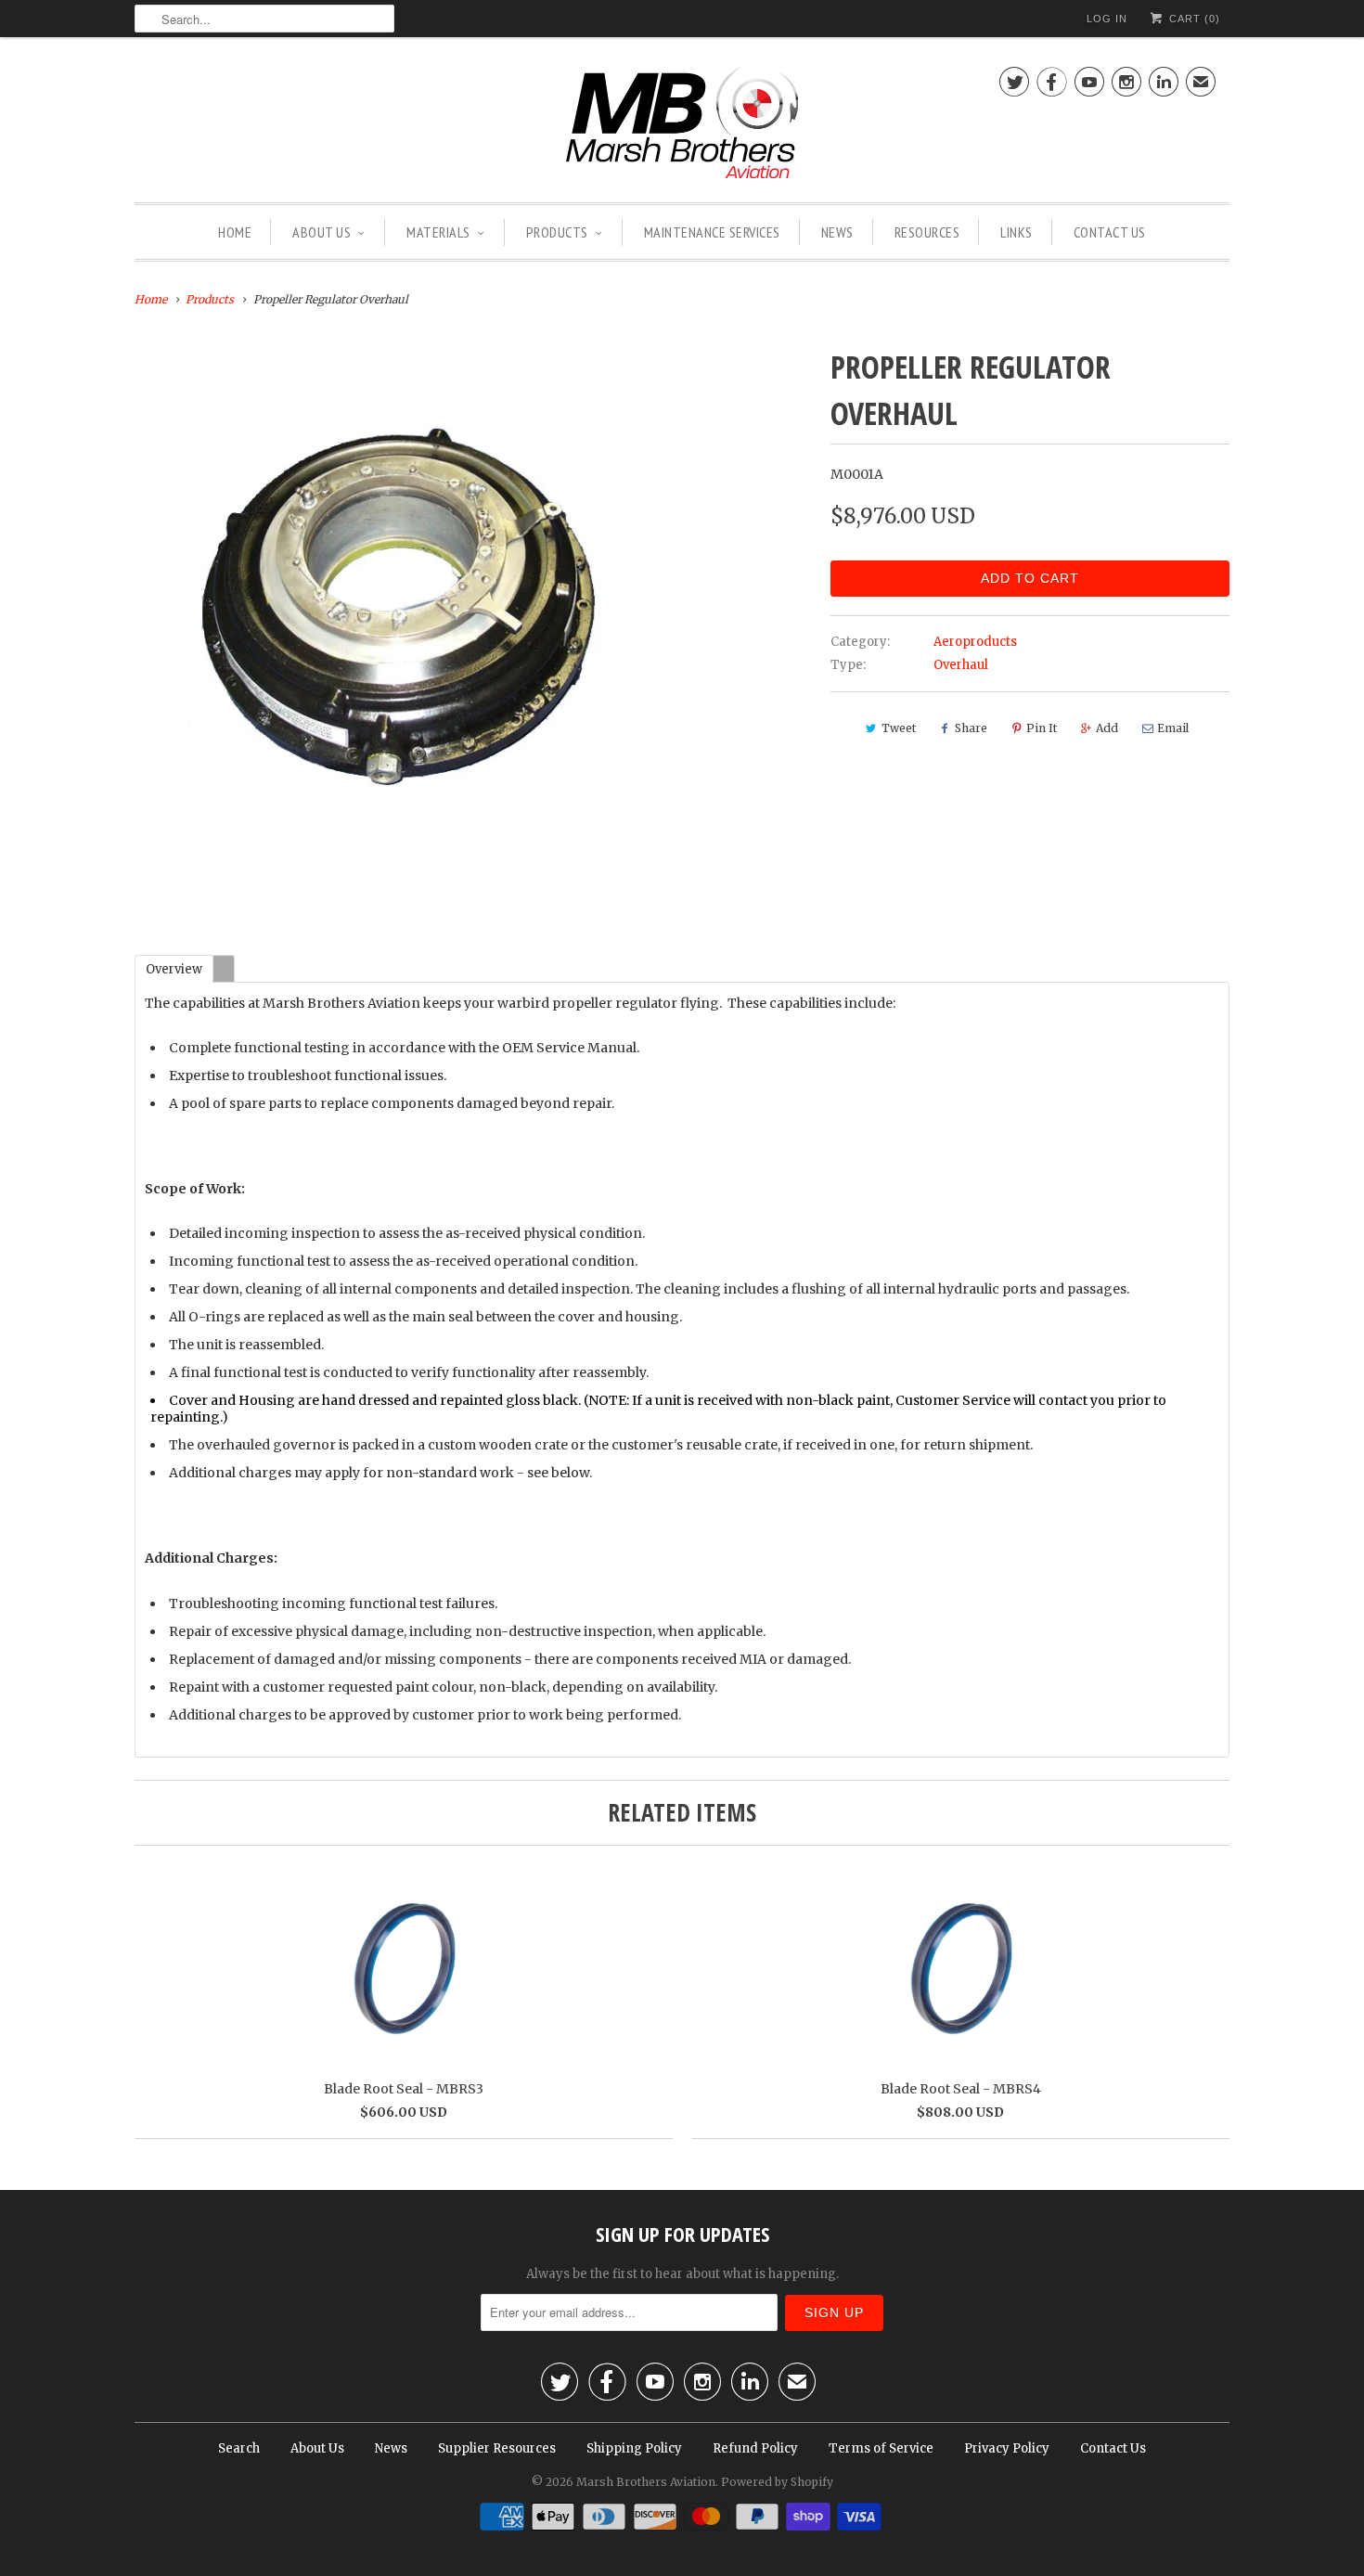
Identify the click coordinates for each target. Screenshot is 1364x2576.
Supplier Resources (497, 2448)
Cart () (1193, 19)
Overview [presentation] (174, 969)
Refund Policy (755, 2448)
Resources (927, 232)
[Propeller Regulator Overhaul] (399, 607)
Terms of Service (881, 2448)
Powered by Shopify (777, 2482)
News (837, 232)
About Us (322, 232)
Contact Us (1110, 232)
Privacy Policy (1007, 2448)
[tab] (174, 968)
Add (1107, 728)
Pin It (1042, 728)
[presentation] (224, 968)
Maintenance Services (712, 232)
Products (557, 232)
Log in (1107, 19)
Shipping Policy (634, 2448)
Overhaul (961, 665)
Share (971, 728)
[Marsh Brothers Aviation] (682, 124)
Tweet (899, 728)
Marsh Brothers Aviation (646, 2482)
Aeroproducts (975, 642)
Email (1173, 728)
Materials (438, 232)
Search (239, 2448)
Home (235, 232)
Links (1017, 232)
